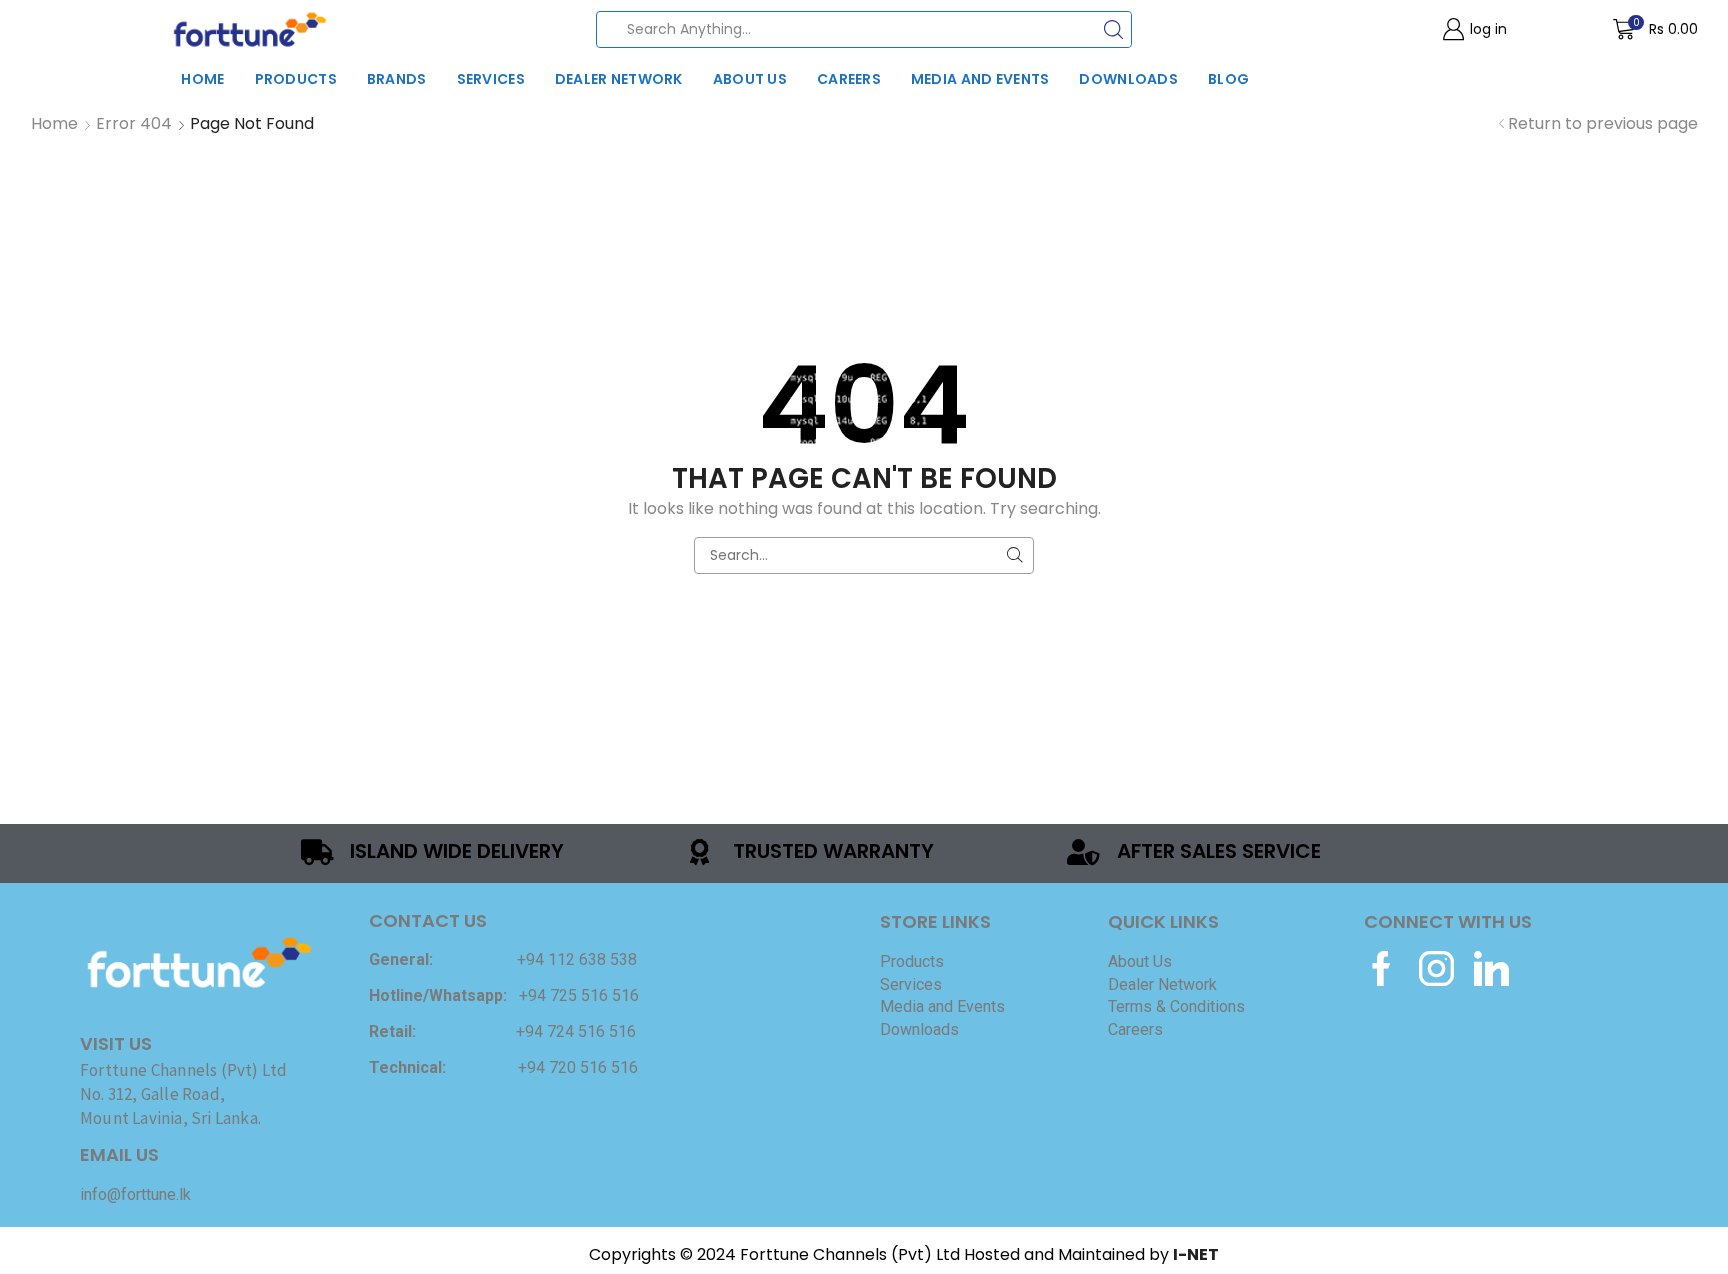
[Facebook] (1381, 968)
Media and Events (980, 79)
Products (296, 79)
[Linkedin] (1491, 968)
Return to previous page (1603, 124)
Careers (849, 79)
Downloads (1128, 79)
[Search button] (1113, 29)
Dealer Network (619, 79)
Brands (397, 79)
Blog (1228, 79)
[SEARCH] (1015, 555)
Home (202, 79)
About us (750, 79)
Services (491, 79)
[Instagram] (1436, 968)
